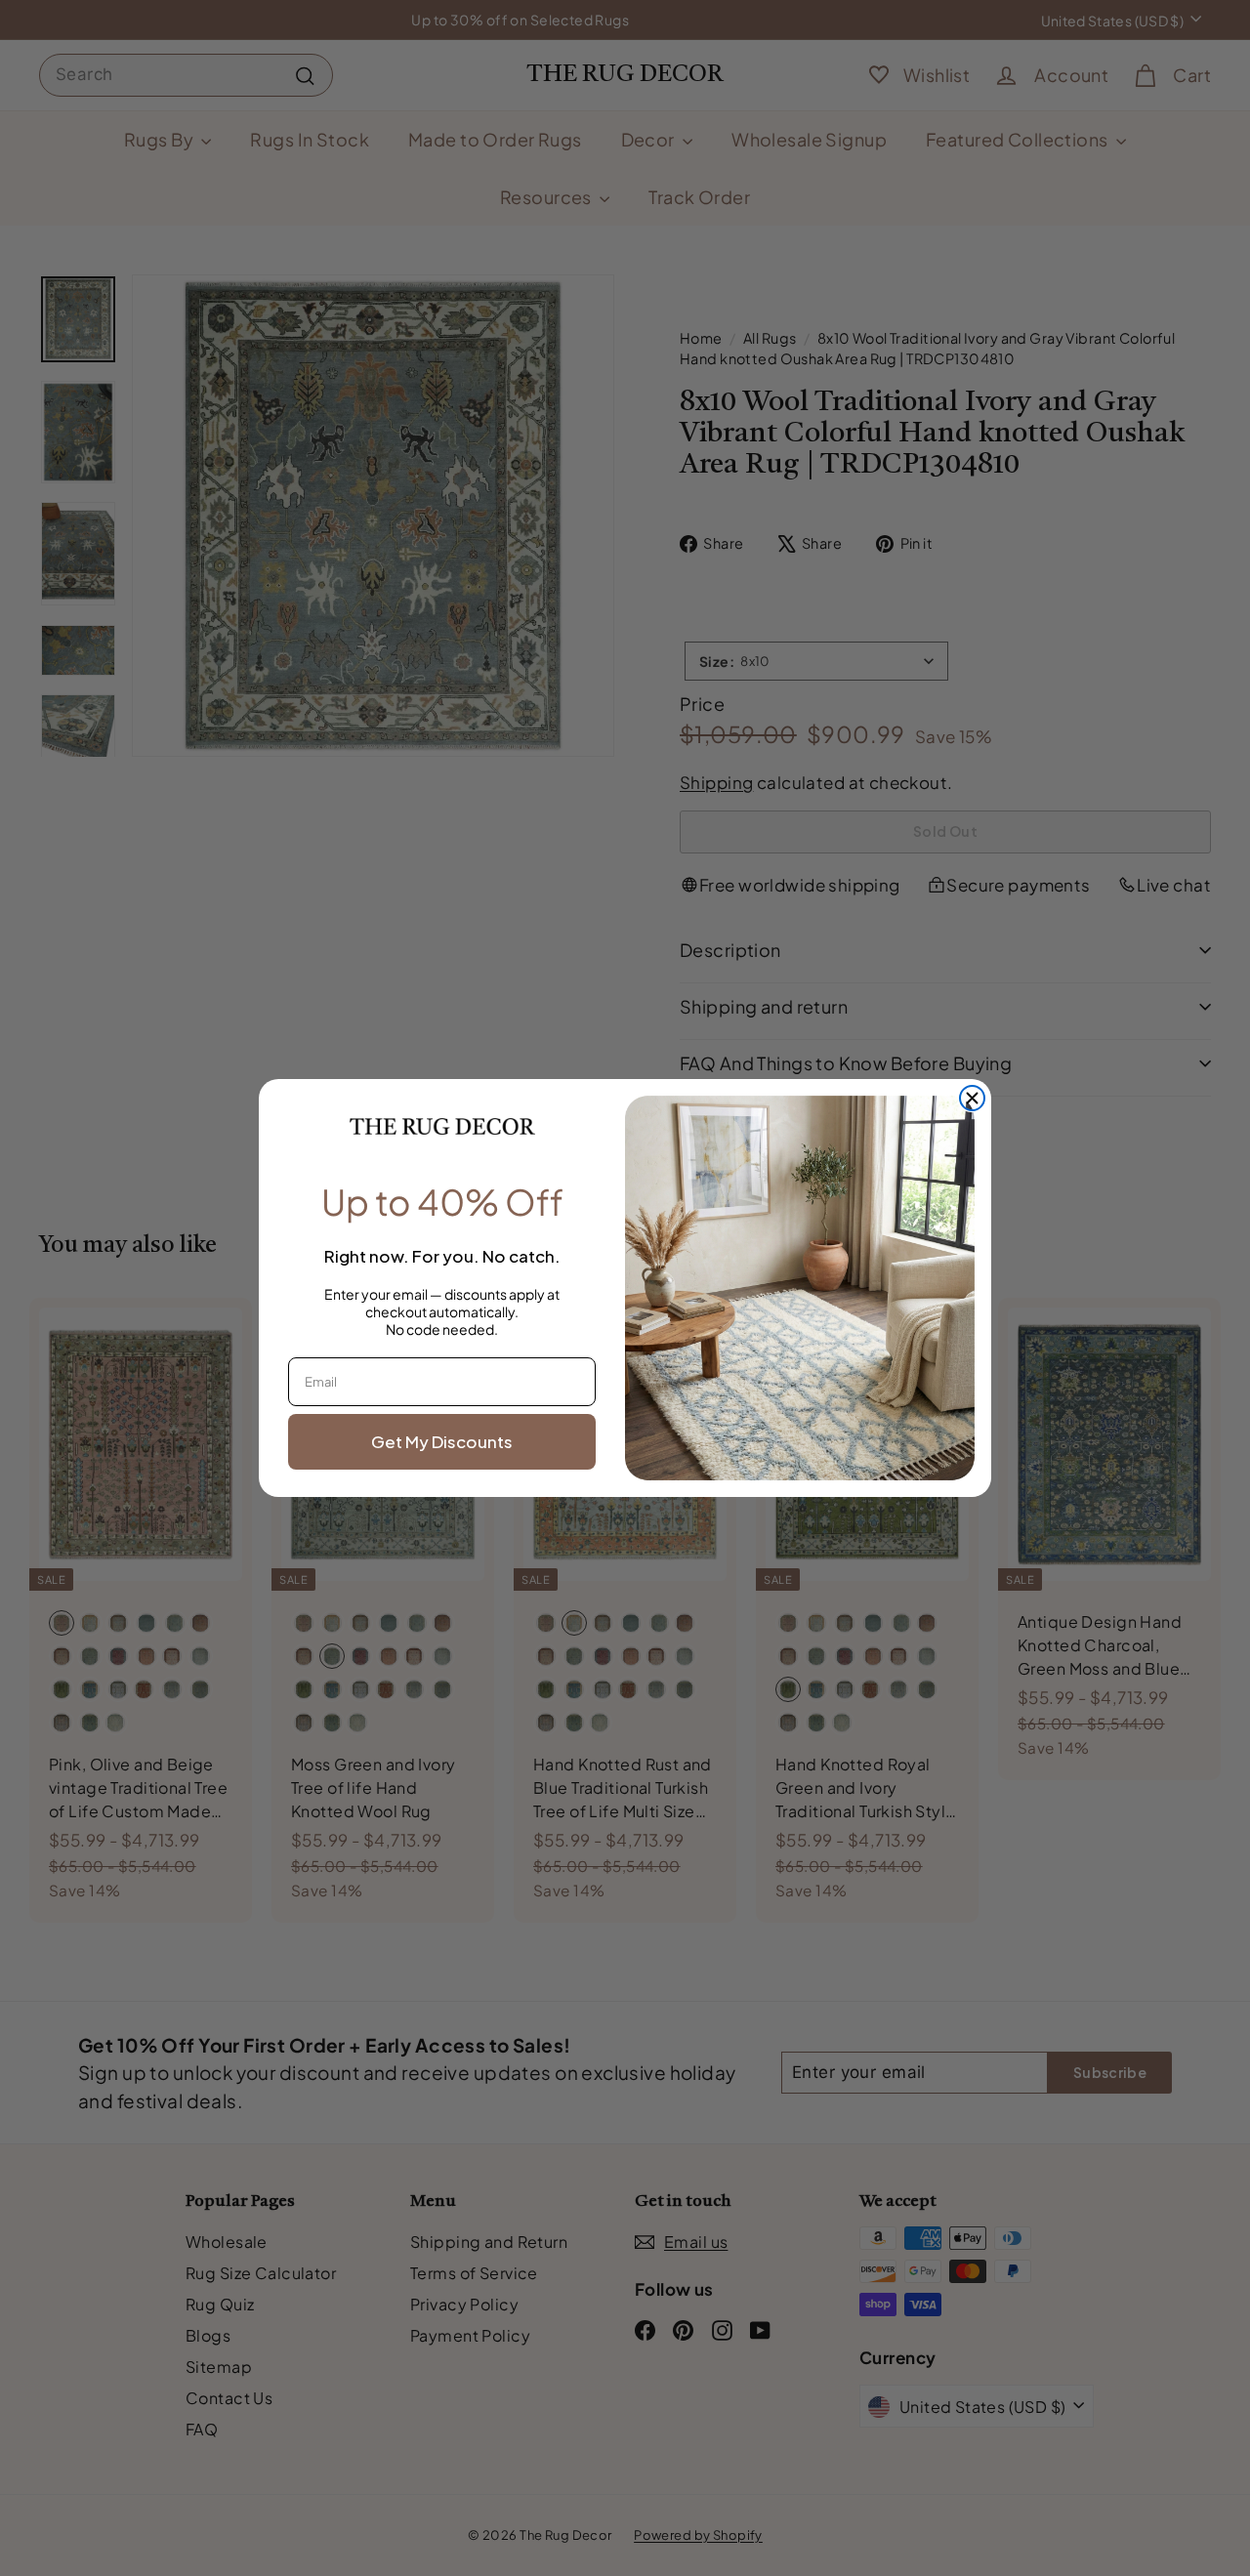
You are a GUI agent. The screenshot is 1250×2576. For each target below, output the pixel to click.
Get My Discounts (442, 1441)
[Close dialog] (972, 1098)
